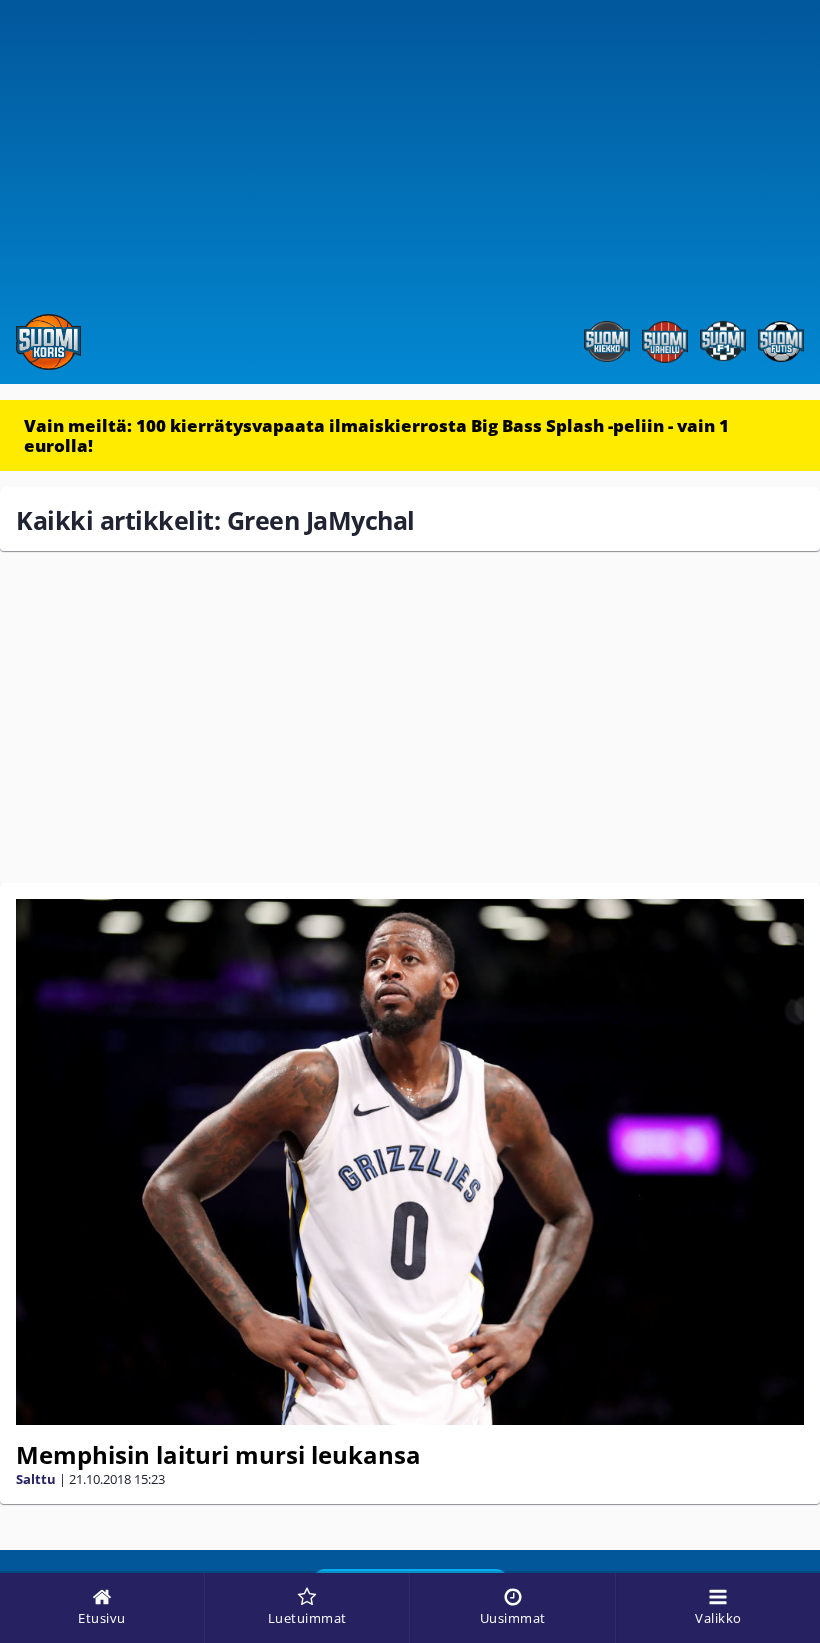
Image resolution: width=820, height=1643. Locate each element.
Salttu (36, 1479)
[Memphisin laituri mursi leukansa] (410, 1162)
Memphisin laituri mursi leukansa (218, 1454)
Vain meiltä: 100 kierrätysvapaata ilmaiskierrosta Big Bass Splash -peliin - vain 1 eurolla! (376, 435)
